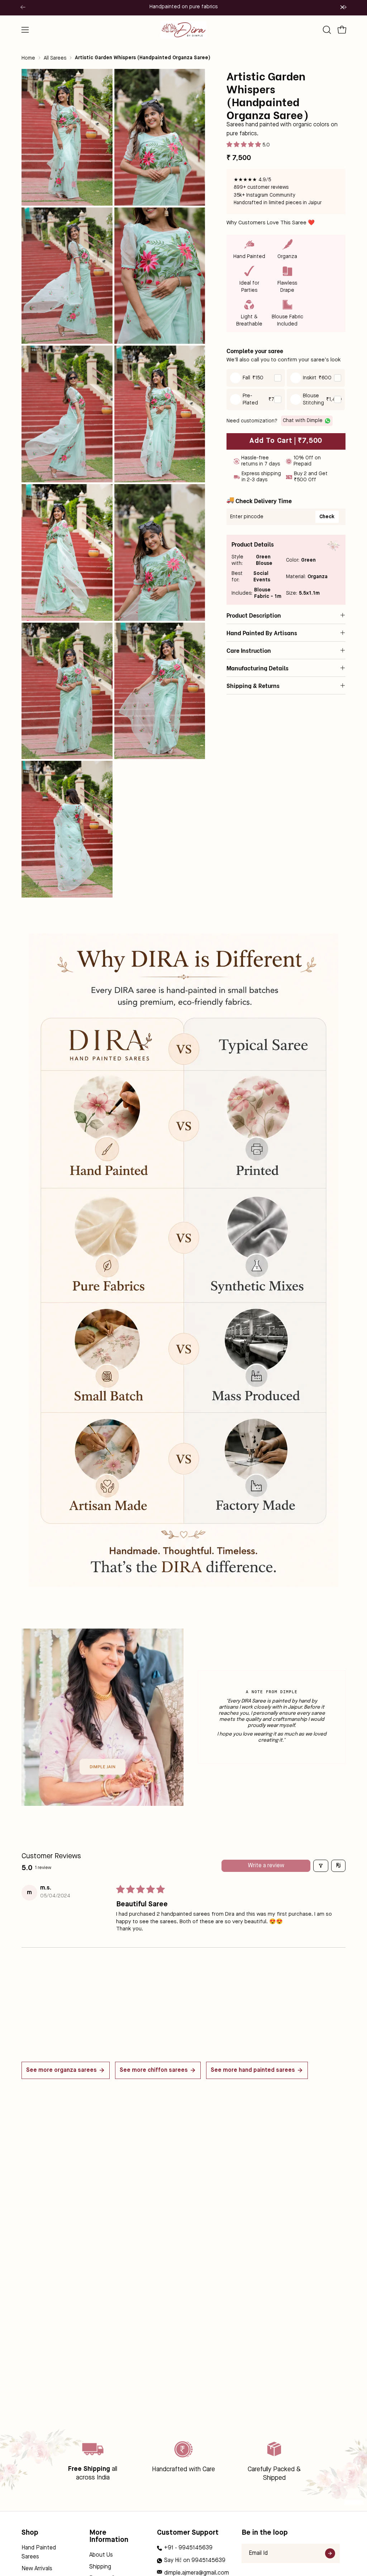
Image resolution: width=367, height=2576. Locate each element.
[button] (326, 30)
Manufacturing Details (258, 668)
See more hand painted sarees (253, 2070)
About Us (101, 2555)
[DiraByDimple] (183, 30)
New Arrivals (37, 2569)
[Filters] (321, 1866)
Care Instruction (249, 650)
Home (28, 58)
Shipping (100, 2567)
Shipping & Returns (253, 685)
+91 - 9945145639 (188, 2548)
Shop (30, 2533)
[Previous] (23, 7)
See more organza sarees (61, 2070)
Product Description (254, 615)
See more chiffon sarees (154, 2070)
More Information (109, 2537)
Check (327, 517)
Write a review (266, 1866)
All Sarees (55, 58)
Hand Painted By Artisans (262, 633)
